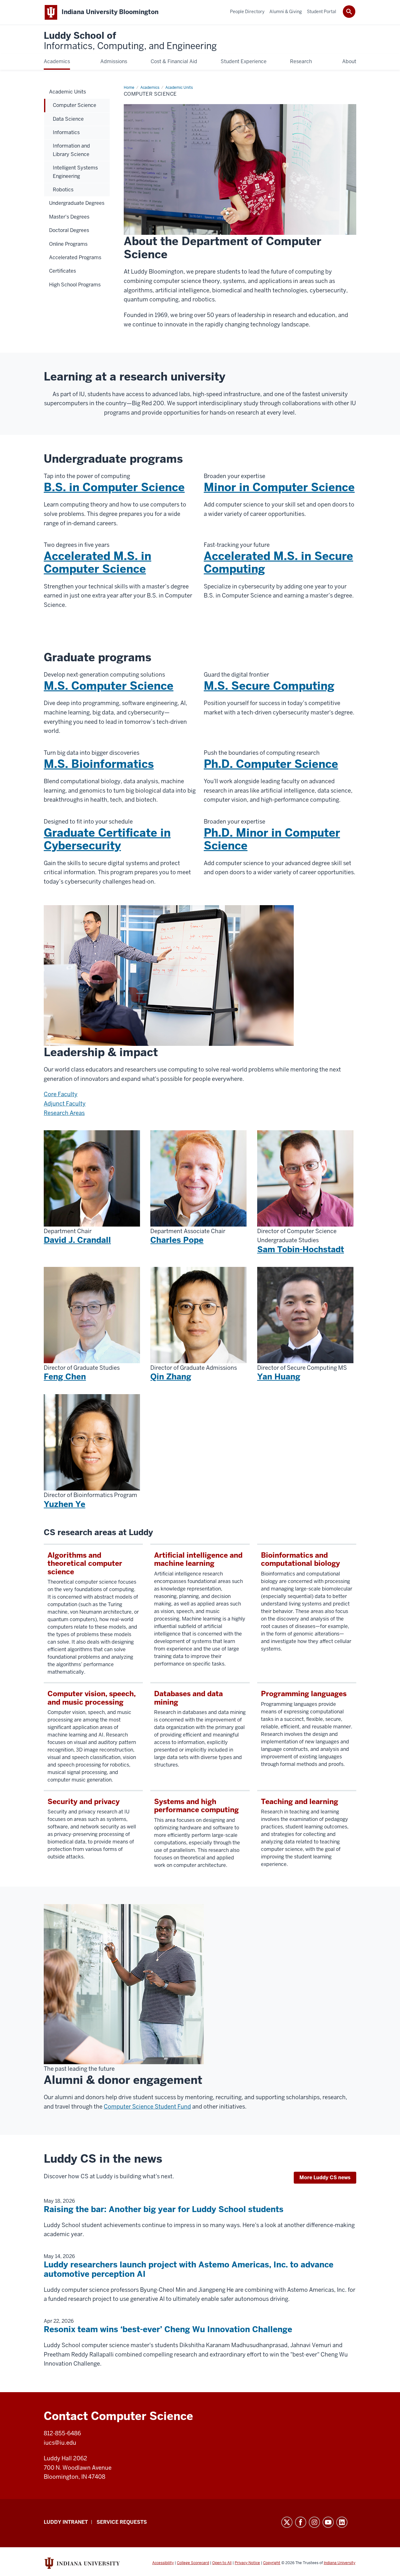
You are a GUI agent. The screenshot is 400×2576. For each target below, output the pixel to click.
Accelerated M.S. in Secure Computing (278, 562)
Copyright (272, 2563)
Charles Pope (177, 1240)
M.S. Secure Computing (269, 686)
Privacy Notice (247, 2563)
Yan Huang (279, 1377)
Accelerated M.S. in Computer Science (97, 562)
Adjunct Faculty (65, 1104)
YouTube (328, 2522)
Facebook (301, 2522)
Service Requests (122, 2522)
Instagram (314, 2522)
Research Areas (64, 1113)
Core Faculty (61, 1094)
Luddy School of (130, 41)
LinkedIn (342, 2522)
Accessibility (163, 2563)
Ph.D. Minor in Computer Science (272, 839)
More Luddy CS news (325, 2178)
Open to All (222, 2563)
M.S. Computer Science (109, 686)
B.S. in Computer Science (114, 487)
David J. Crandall (77, 1240)
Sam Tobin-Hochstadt (301, 1249)
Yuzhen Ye (65, 1504)
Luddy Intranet (66, 2522)
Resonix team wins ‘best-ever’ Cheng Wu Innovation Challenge (168, 2329)
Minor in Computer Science (279, 487)
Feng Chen (65, 1377)
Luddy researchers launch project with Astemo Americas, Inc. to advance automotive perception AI (189, 2269)
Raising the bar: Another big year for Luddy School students (164, 2209)
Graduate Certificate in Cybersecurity (107, 839)
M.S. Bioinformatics (99, 764)
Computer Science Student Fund (147, 2107)
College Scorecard (193, 2563)
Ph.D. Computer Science (271, 764)
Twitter (287, 2522)
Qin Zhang (171, 1377)
